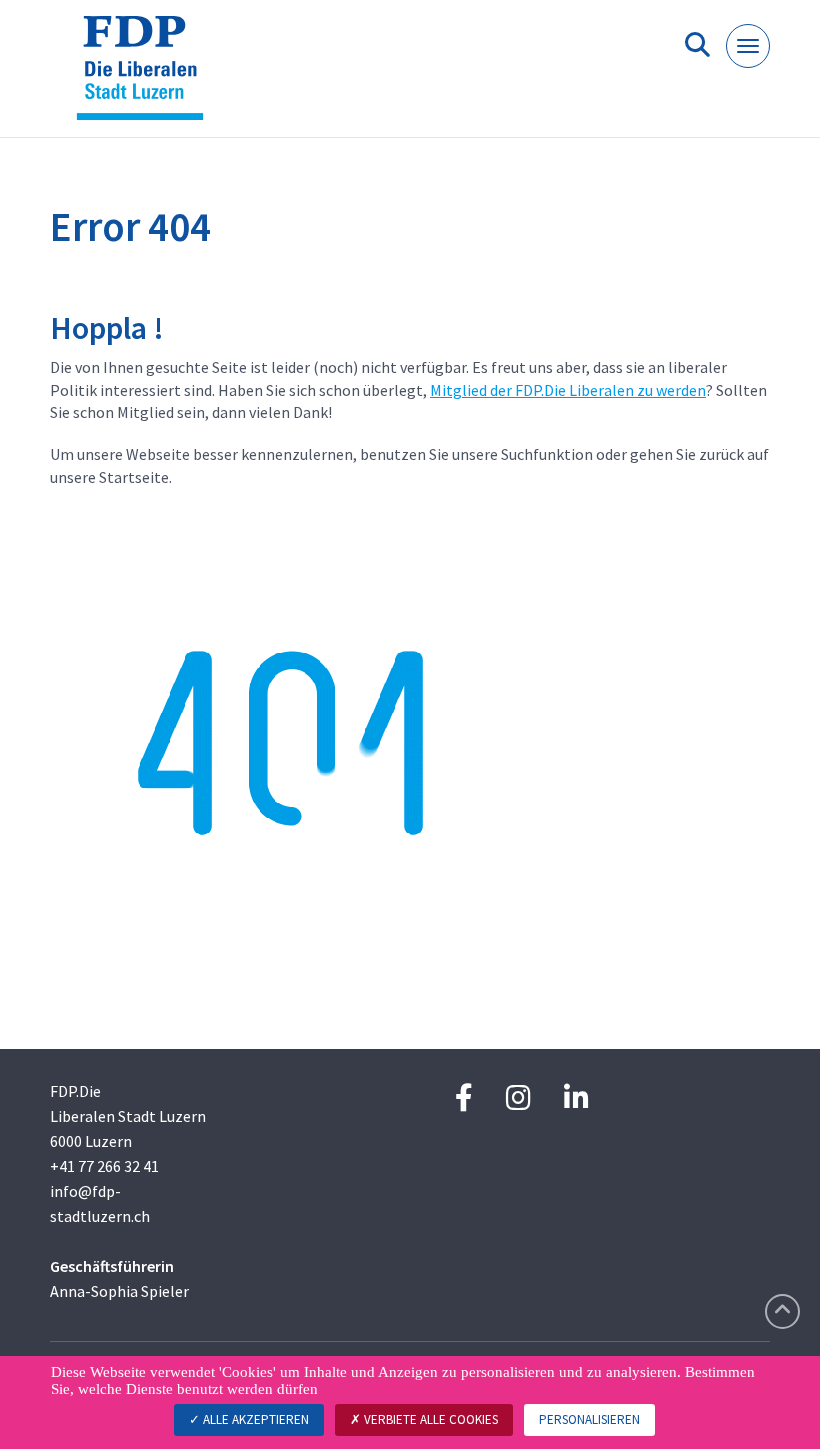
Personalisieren (589, 1419)
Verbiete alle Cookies (429, 1419)
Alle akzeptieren (254, 1419)
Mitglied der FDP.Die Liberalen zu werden (568, 390)
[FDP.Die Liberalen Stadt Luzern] (147, 76)
